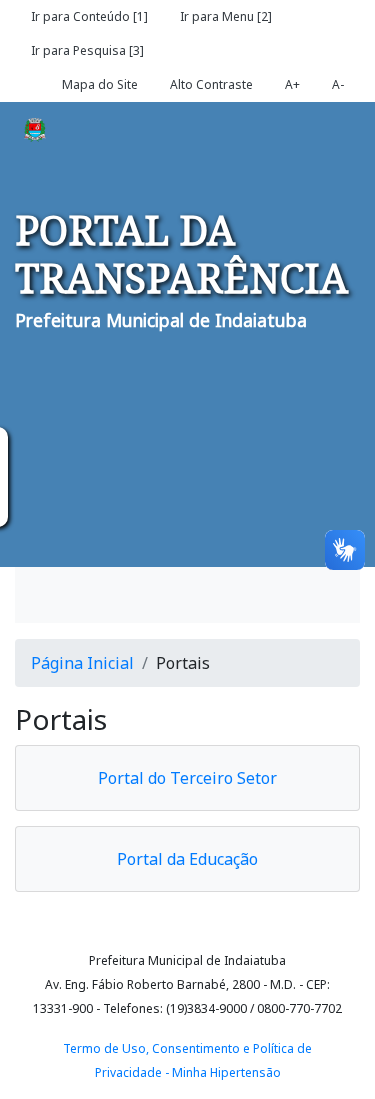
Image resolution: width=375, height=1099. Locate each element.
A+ (292, 84)
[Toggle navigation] (59, 595)
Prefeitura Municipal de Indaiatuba (161, 320)
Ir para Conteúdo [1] (89, 16)
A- (338, 84)
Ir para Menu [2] (226, 16)
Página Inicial (82, 663)
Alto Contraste (211, 84)
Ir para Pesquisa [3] (87, 50)
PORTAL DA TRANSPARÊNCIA (181, 253)
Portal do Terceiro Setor (187, 778)
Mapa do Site (100, 84)
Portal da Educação (187, 859)
